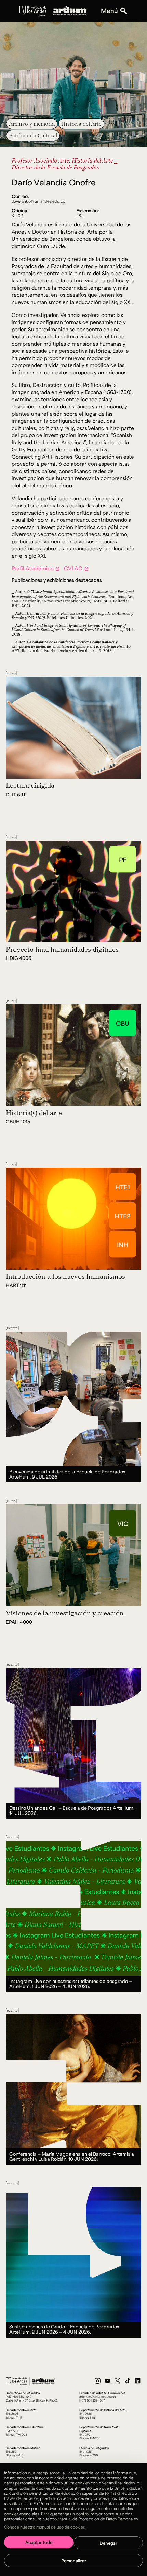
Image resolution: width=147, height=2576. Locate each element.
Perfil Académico (33, 568)
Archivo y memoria (32, 124)
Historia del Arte (81, 124)
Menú (109, 11)
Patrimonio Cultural (33, 135)
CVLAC (73, 568)
